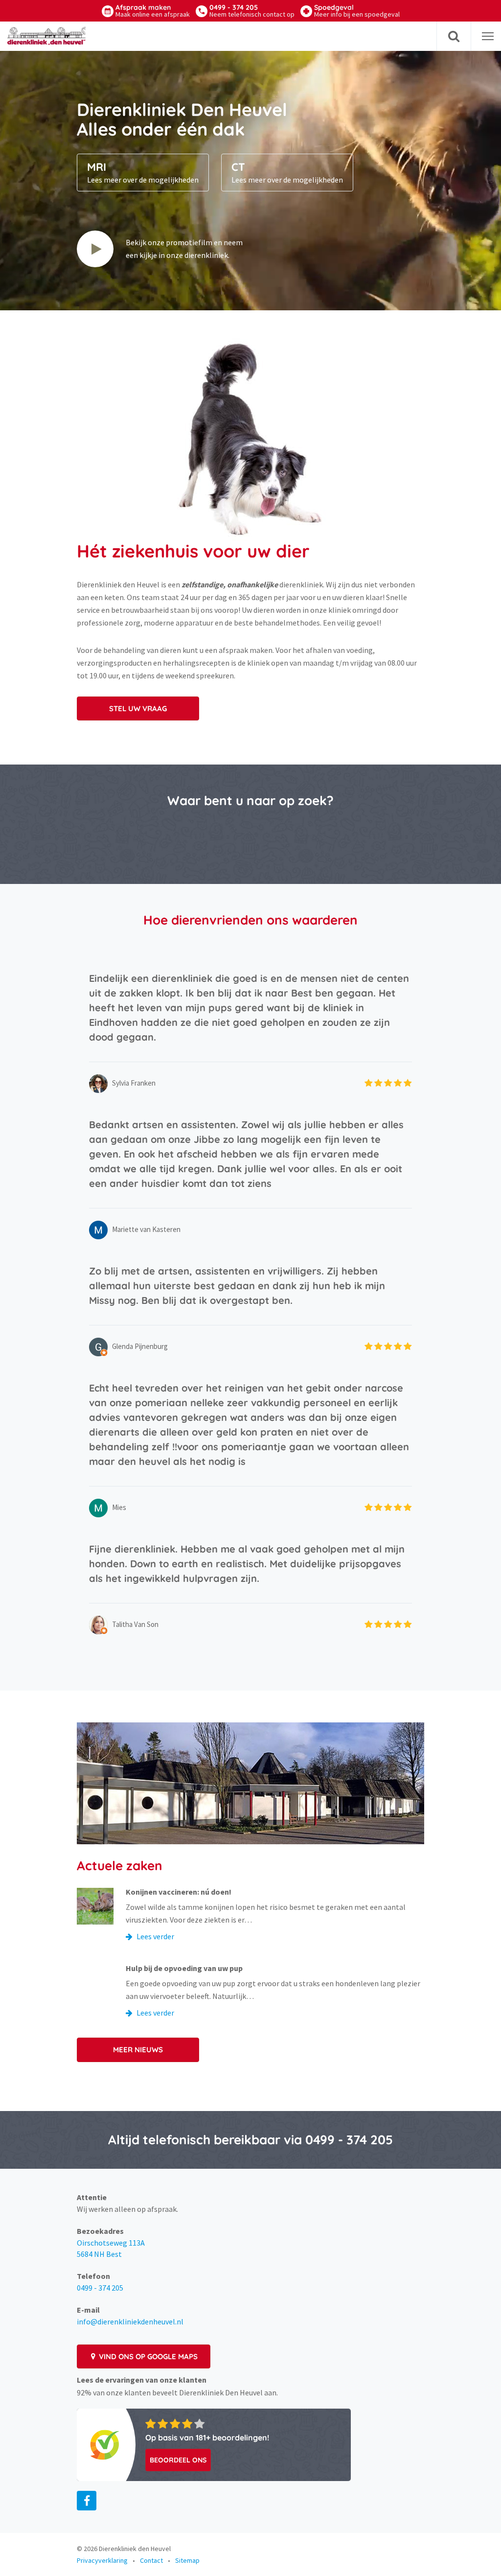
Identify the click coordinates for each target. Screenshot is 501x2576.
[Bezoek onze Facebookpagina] (87, 2501)
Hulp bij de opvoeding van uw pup (184, 1968)
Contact (151, 2560)
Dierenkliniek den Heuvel (135, 2549)
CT (287, 172)
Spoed (357, 11)
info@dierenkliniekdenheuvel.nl (130, 2321)
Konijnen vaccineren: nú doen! (179, 1892)
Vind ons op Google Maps (147, 2356)
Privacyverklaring (102, 2560)
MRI (143, 172)
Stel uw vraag (138, 708)
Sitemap (187, 2560)
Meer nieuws (138, 2050)
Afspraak (153, 11)
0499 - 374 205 (252, 11)
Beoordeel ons (178, 2460)
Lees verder (155, 1936)
